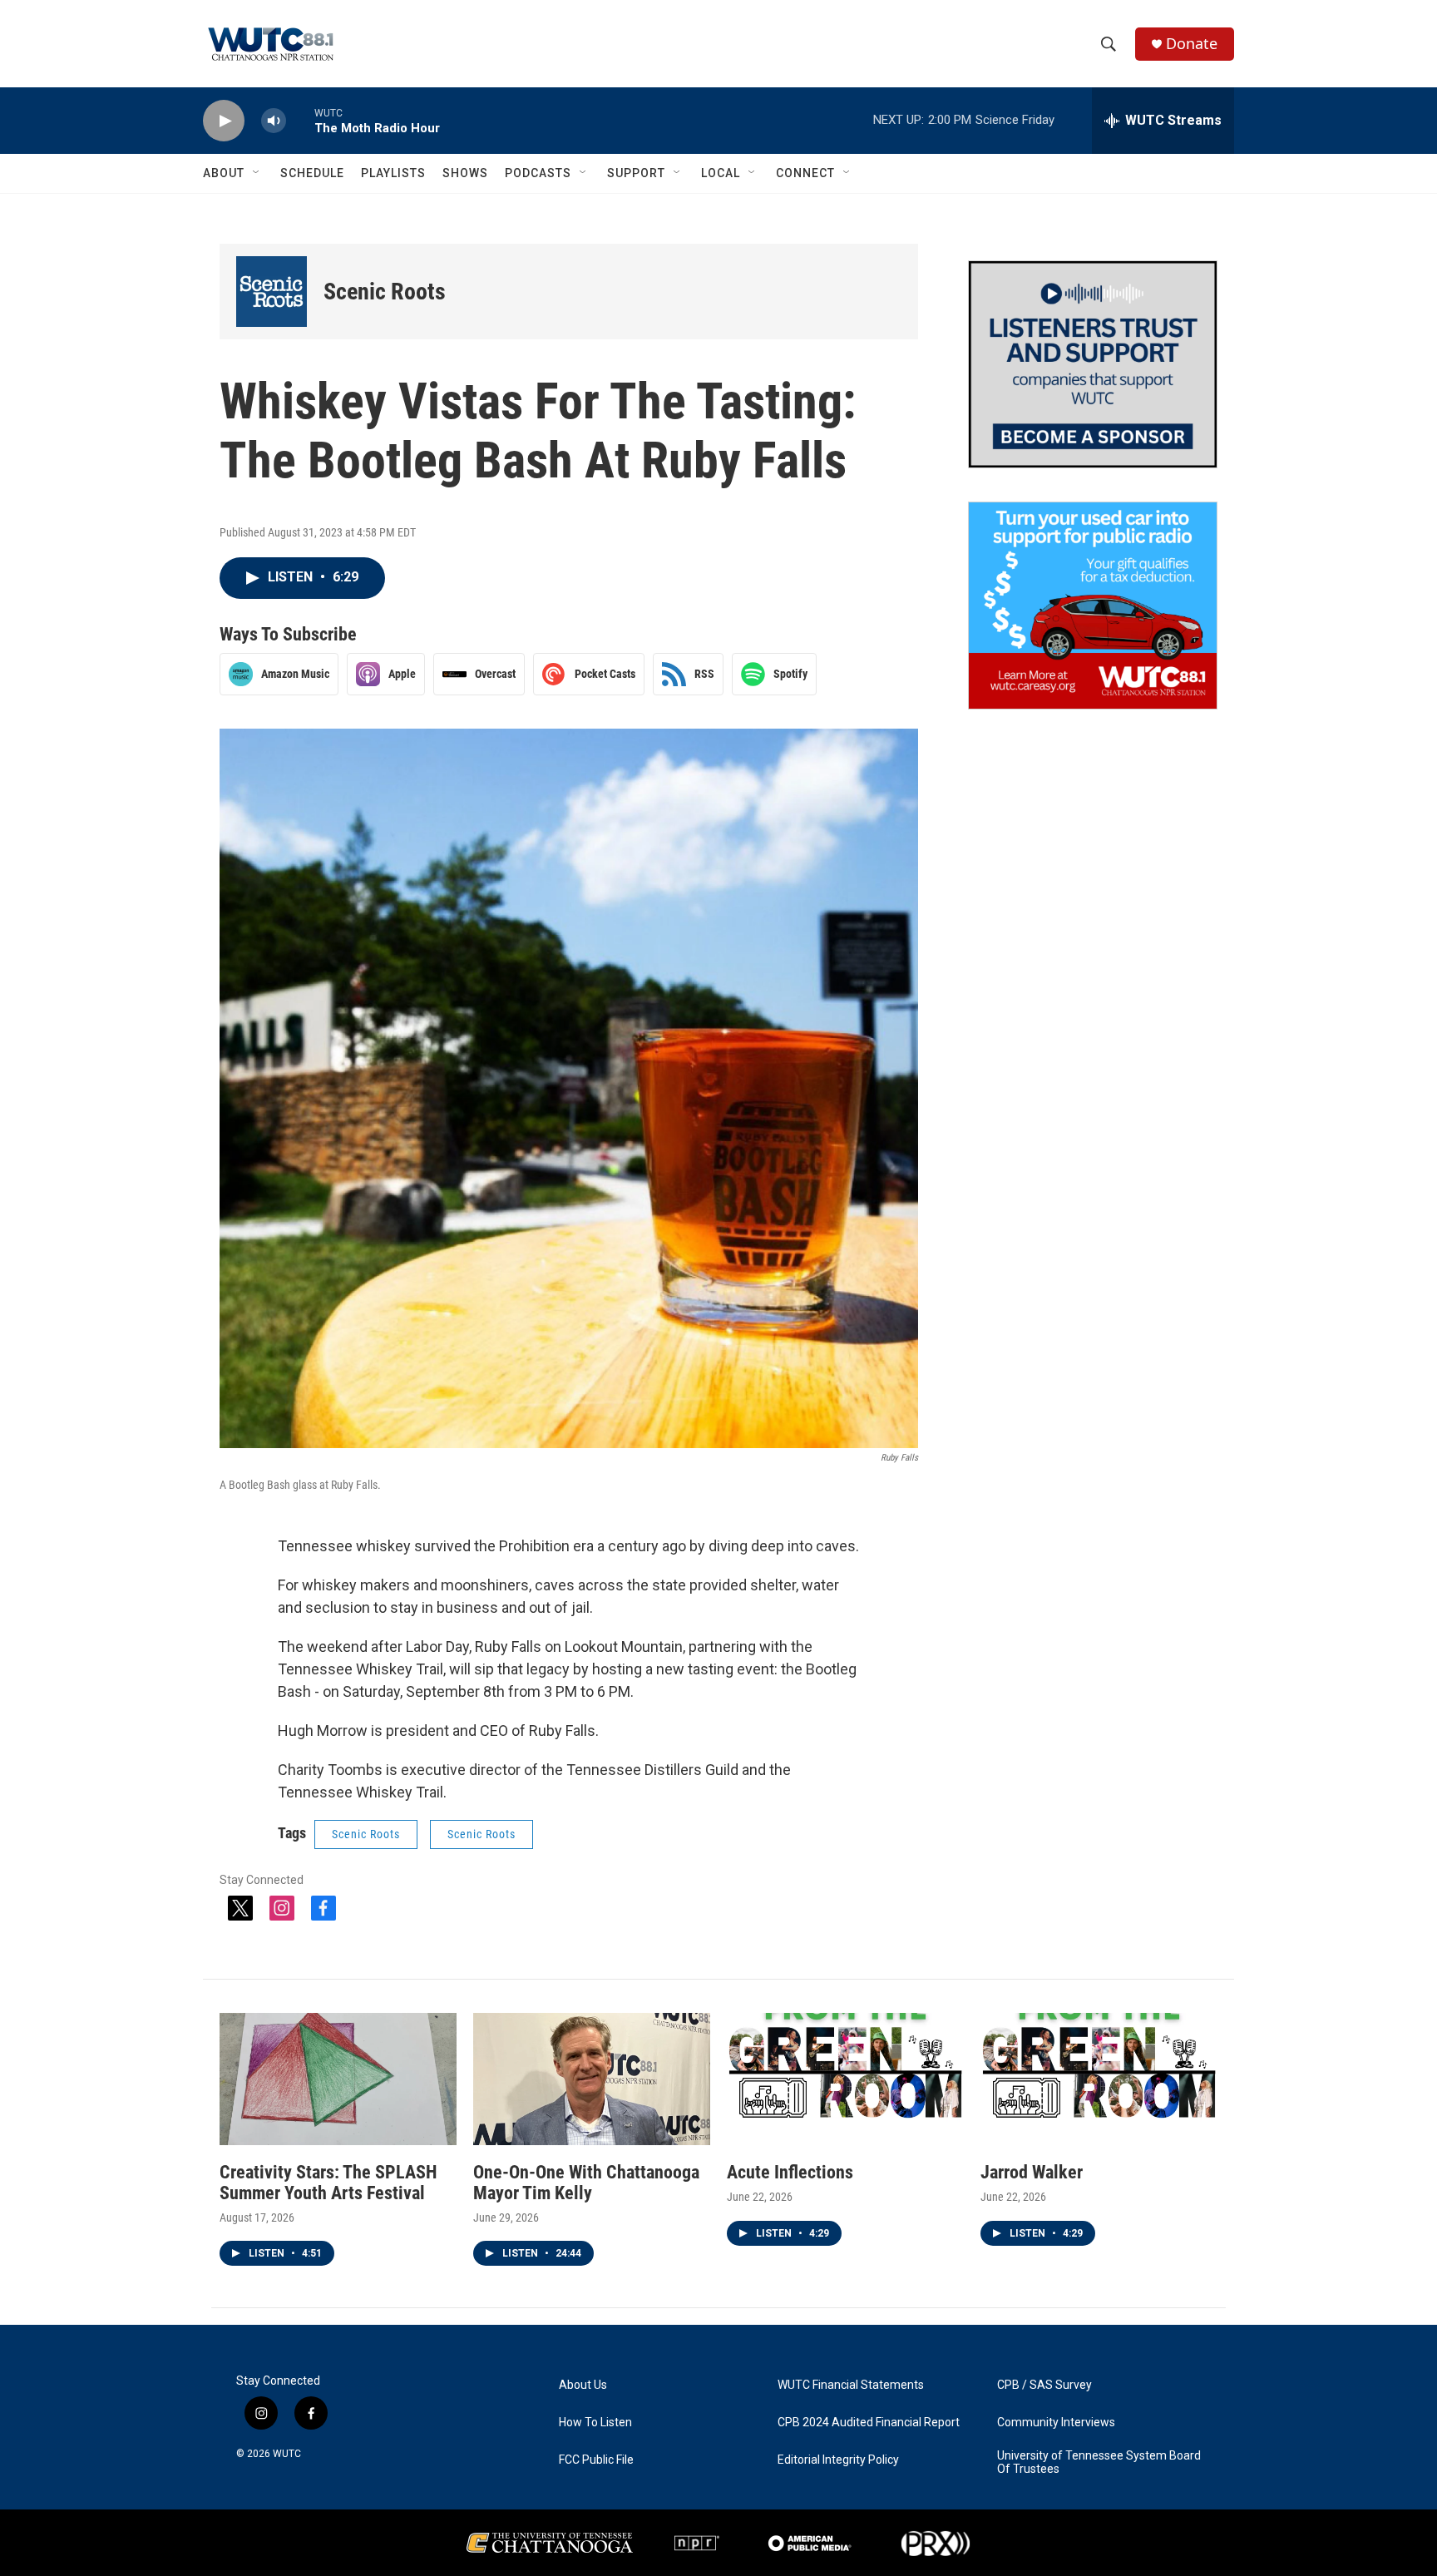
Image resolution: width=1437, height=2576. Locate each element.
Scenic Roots (385, 292)
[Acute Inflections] (845, 2079)
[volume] (274, 121)
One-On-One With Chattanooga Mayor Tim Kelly (586, 2183)
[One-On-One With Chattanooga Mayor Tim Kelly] (592, 2079)
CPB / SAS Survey (1044, 2385)
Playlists (393, 173)
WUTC (287, 2454)
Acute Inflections (790, 2172)
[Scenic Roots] (272, 292)
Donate (1192, 44)
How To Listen (595, 2423)
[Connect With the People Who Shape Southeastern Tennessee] (1093, 364)
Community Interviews (1056, 2423)
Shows (465, 173)
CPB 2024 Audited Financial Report (869, 2423)
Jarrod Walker (1032, 2172)
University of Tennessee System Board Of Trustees (1099, 2462)
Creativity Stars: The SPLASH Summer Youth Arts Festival (328, 2183)
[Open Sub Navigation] (257, 173)
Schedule (312, 173)
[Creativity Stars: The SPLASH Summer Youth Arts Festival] (338, 2079)
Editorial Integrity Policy (838, 2460)
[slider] (300, 120)
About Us (583, 2385)
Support (636, 173)
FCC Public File (596, 2460)
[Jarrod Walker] (1099, 2079)
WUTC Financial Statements (851, 2385)
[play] (224, 121)
